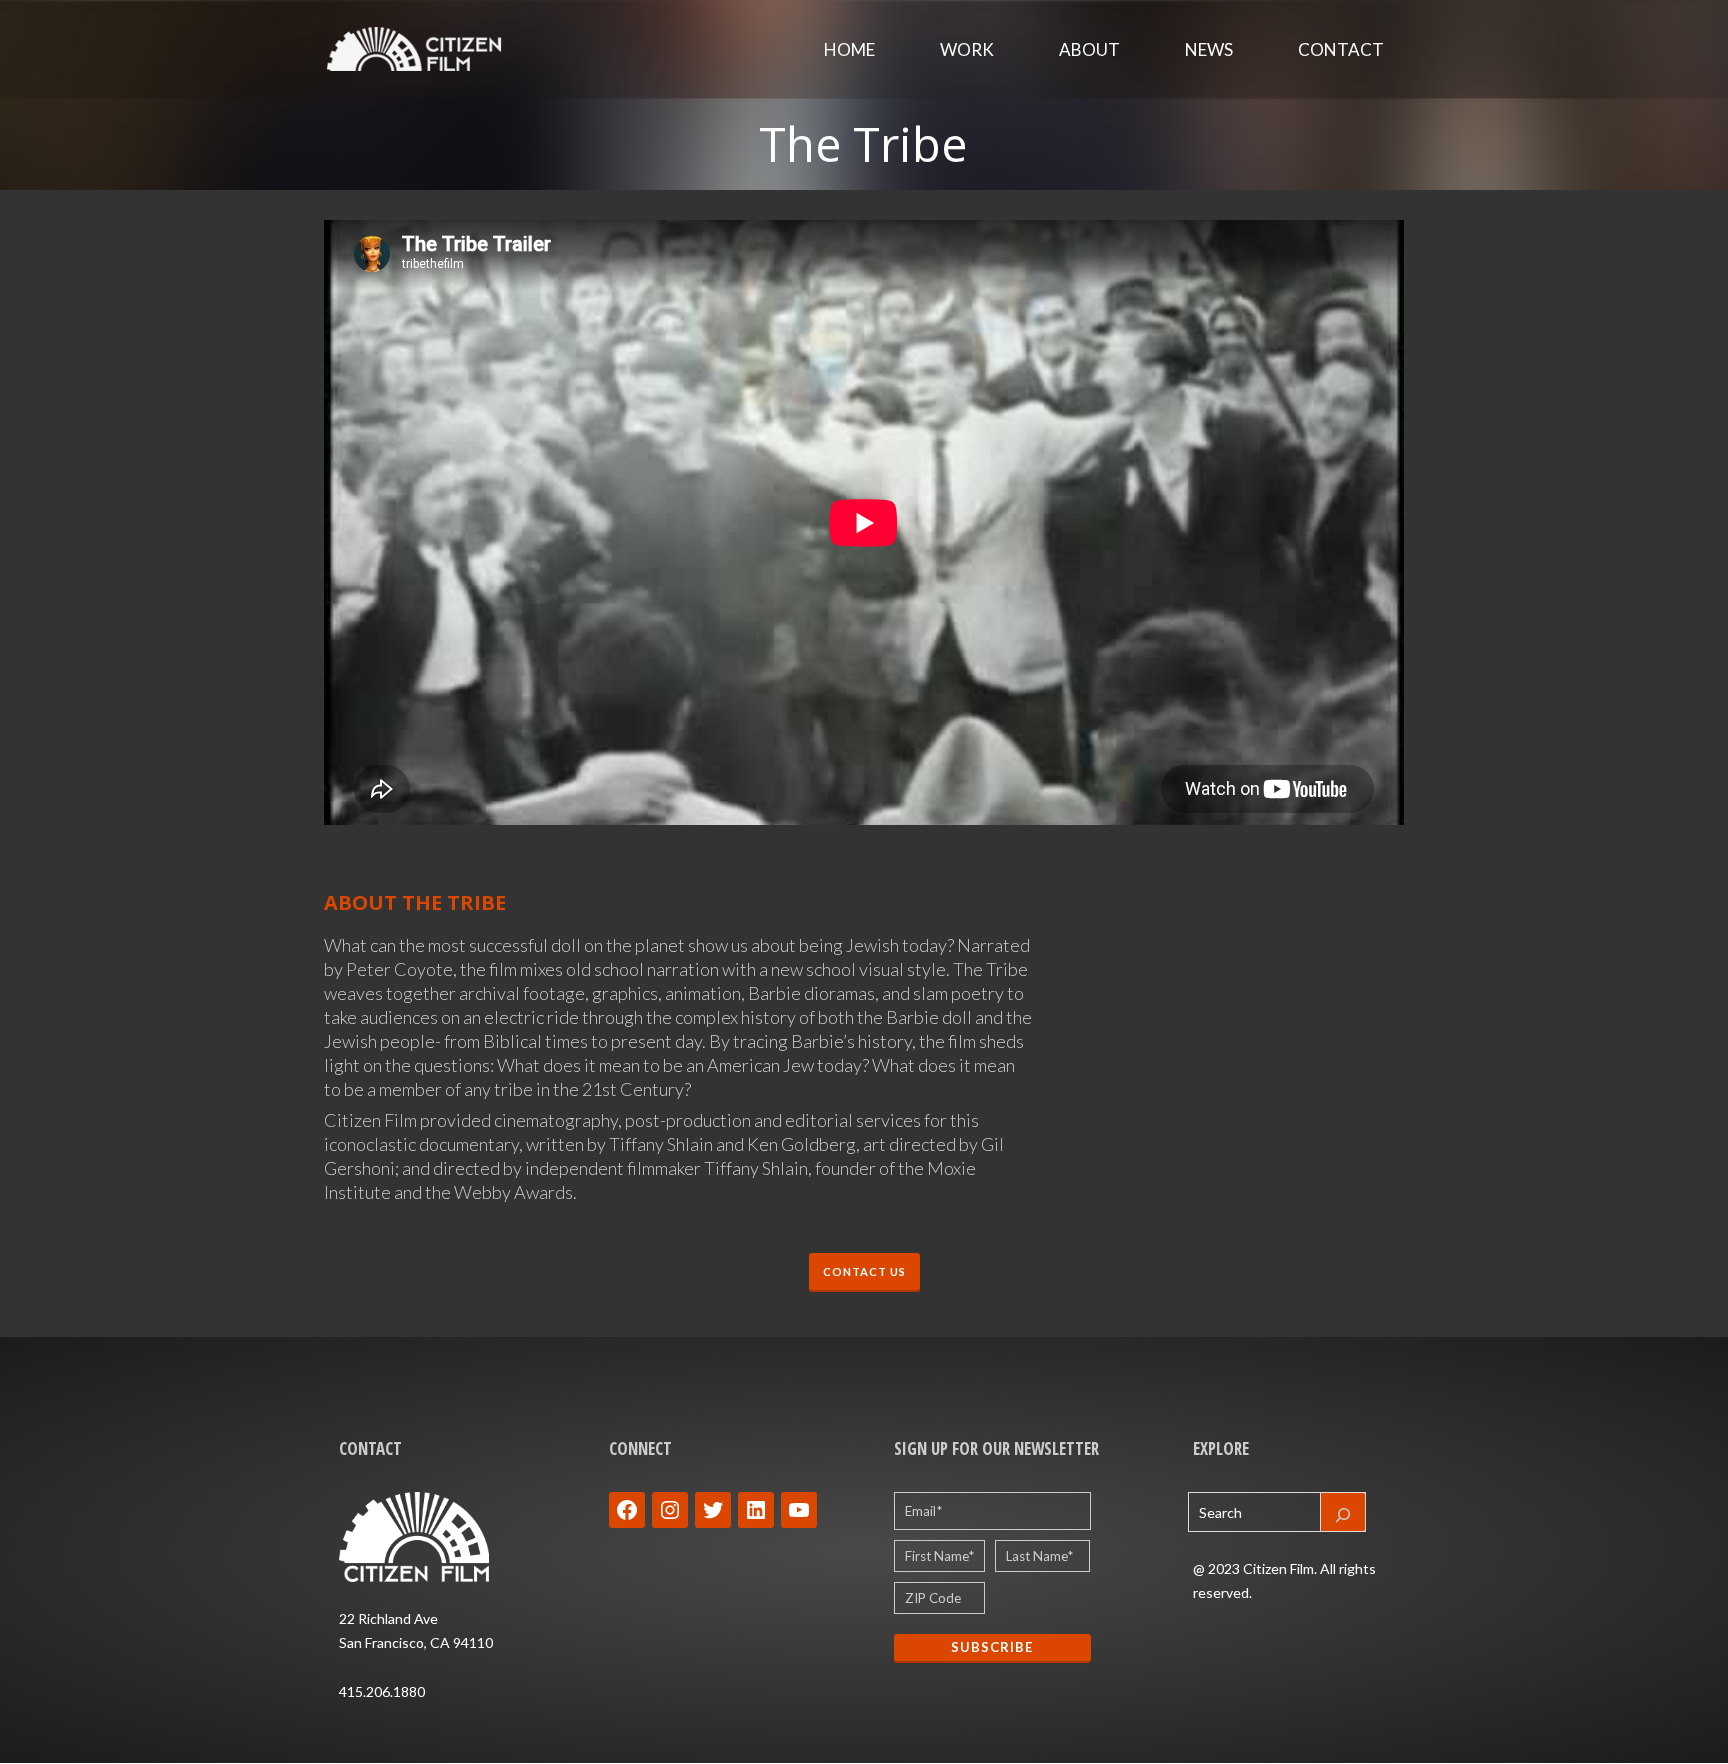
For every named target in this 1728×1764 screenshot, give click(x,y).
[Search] (1343, 1512)
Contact (1341, 49)
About (1089, 49)
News (1209, 49)
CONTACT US (864, 1271)
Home (849, 49)
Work (967, 49)
